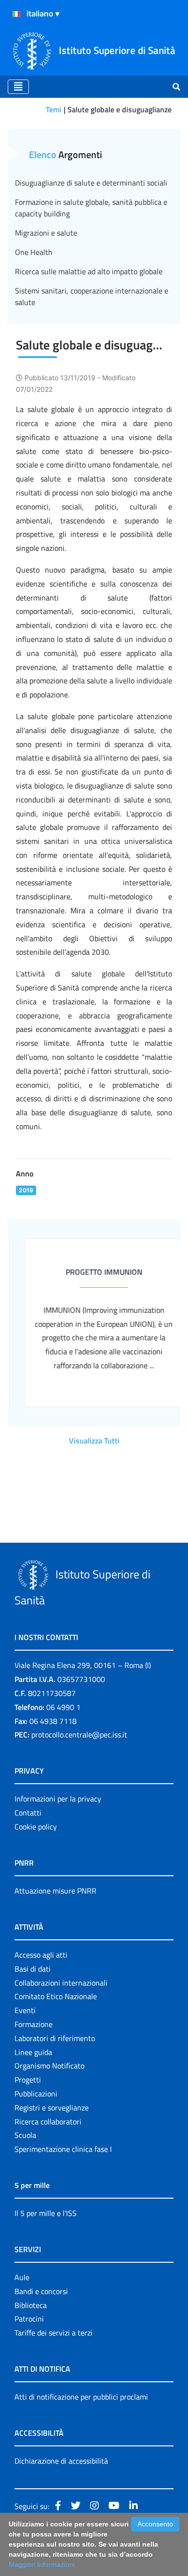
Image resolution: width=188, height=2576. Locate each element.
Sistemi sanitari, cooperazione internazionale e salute (92, 296)
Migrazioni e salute (46, 233)
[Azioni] (16, 14)
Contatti (28, 1813)
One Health (34, 252)
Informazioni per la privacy (58, 1799)
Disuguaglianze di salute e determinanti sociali (91, 183)
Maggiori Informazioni (42, 2564)
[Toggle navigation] (18, 87)
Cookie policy (36, 1827)
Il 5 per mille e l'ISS (46, 2213)
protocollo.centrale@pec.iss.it (79, 1735)
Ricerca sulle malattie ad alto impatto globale (89, 271)
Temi (54, 109)
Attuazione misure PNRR (55, 1891)
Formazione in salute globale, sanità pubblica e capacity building (91, 208)
